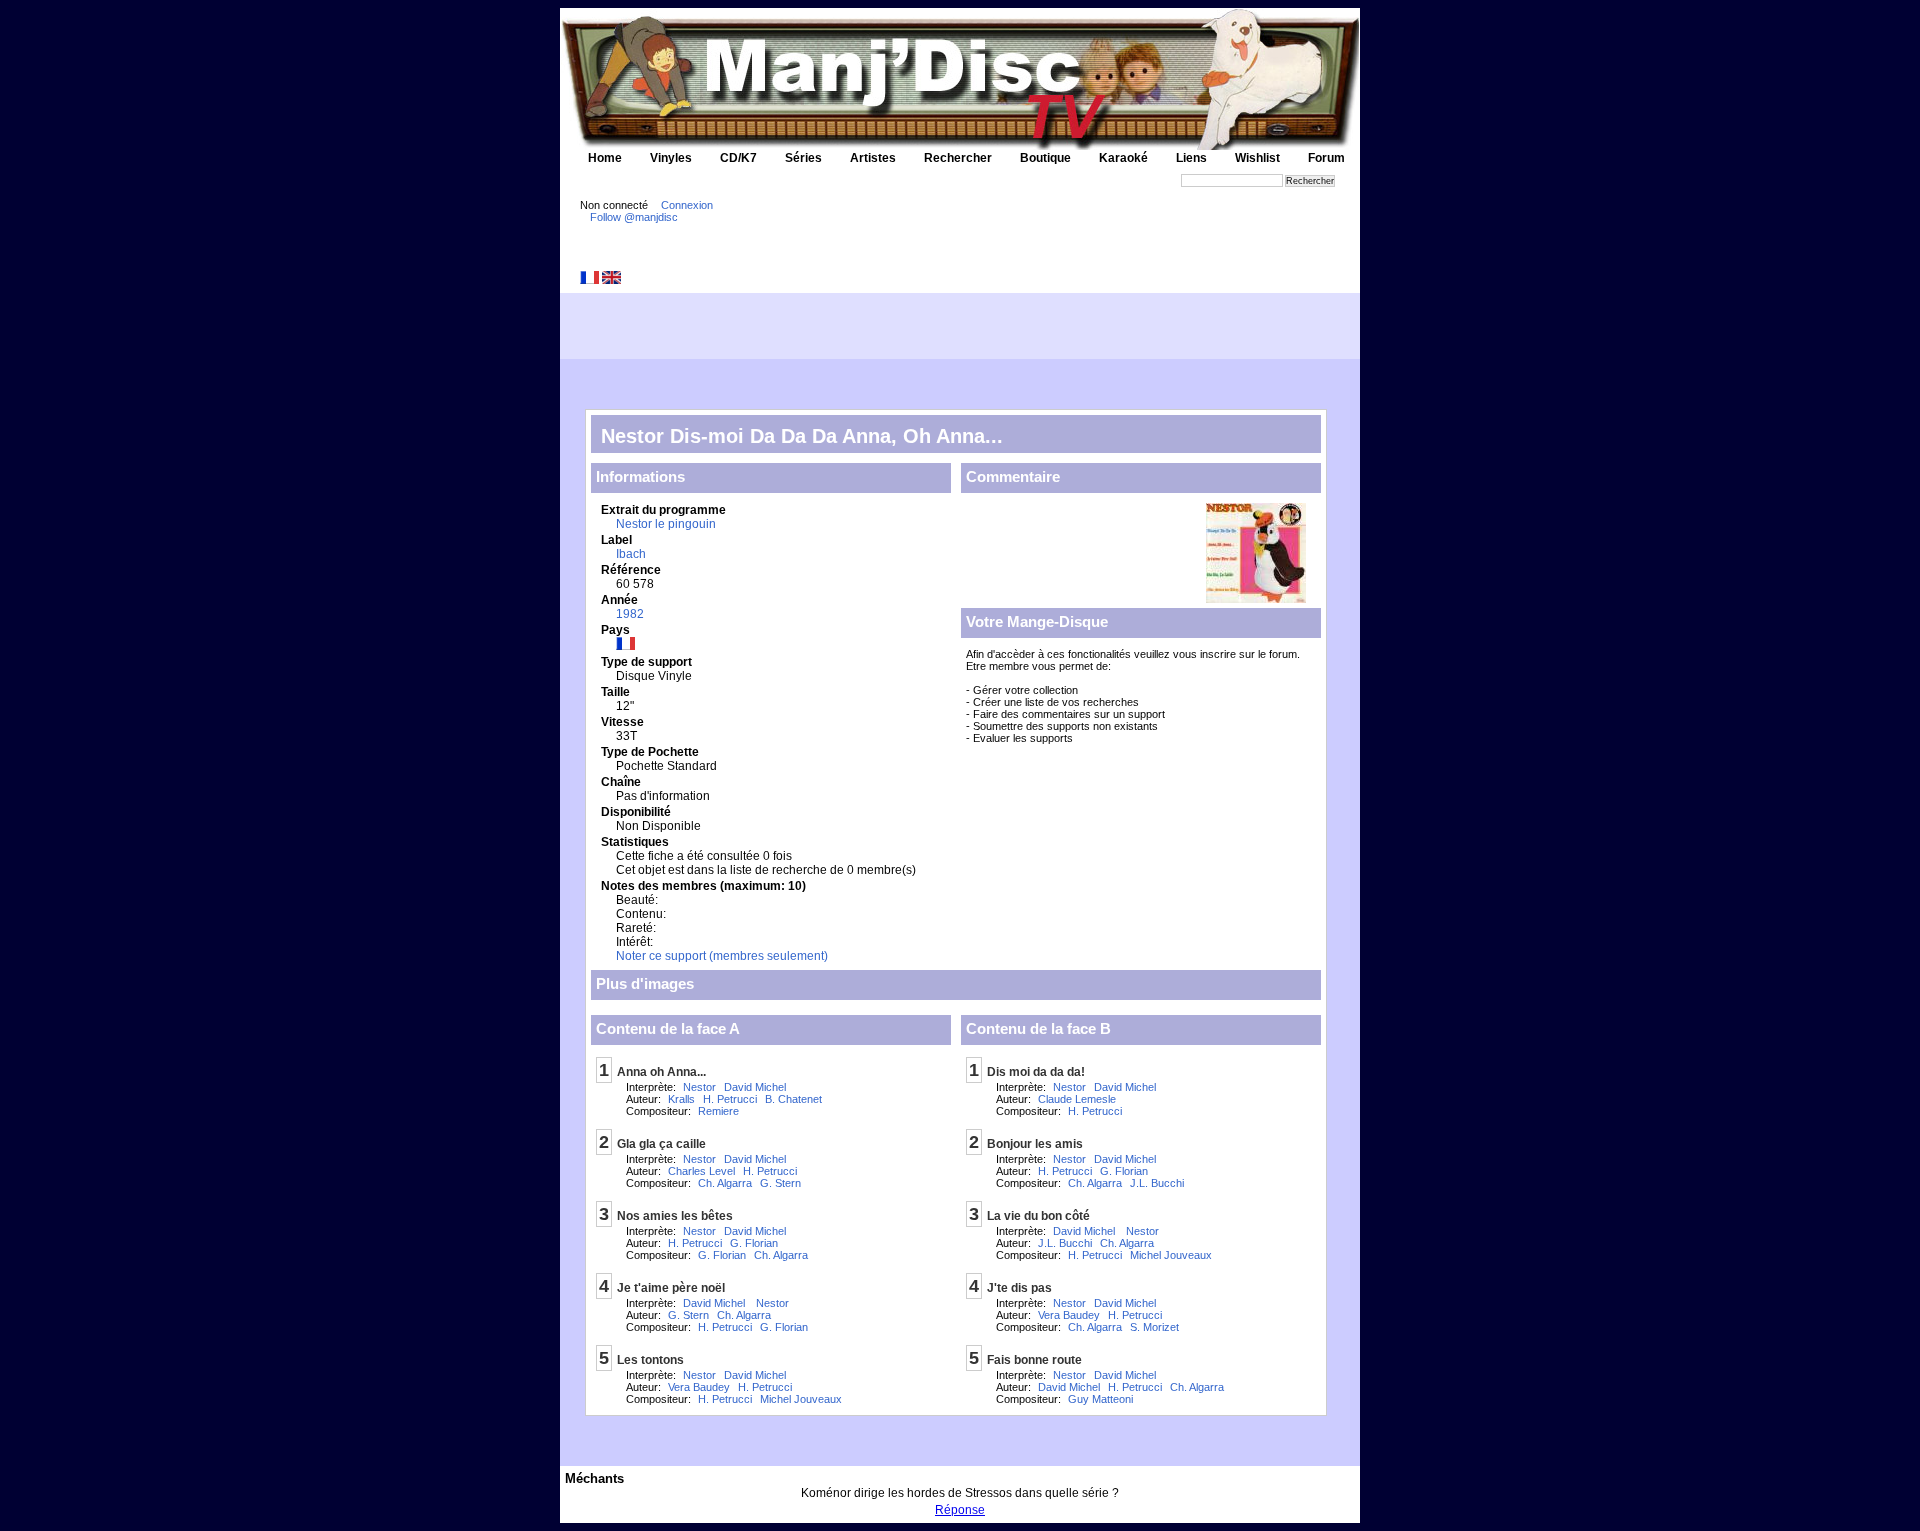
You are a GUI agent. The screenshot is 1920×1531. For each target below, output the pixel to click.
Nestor (699, 1087)
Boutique (1045, 158)
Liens (1191, 158)
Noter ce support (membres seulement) (722, 956)
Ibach (631, 554)
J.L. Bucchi (1157, 1183)
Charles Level (701, 1171)
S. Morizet (1154, 1327)
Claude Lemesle (1077, 1099)
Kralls (681, 1099)
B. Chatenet (793, 1099)
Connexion (687, 205)
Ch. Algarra (725, 1183)
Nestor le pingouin (666, 524)
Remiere (718, 1111)
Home (605, 158)
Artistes (873, 158)
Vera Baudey (699, 1387)
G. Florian (754, 1243)
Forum (1326, 158)
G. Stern (780, 1183)
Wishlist (1257, 158)
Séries (803, 158)
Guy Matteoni (1100, 1399)
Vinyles (671, 158)
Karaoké (1123, 158)
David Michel (755, 1087)
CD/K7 (738, 158)
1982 (630, 614)
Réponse (960, 1510)
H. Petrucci (730, 1099)
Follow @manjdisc (634, 217)
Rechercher (958, 158)
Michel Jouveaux (801, 1399)
